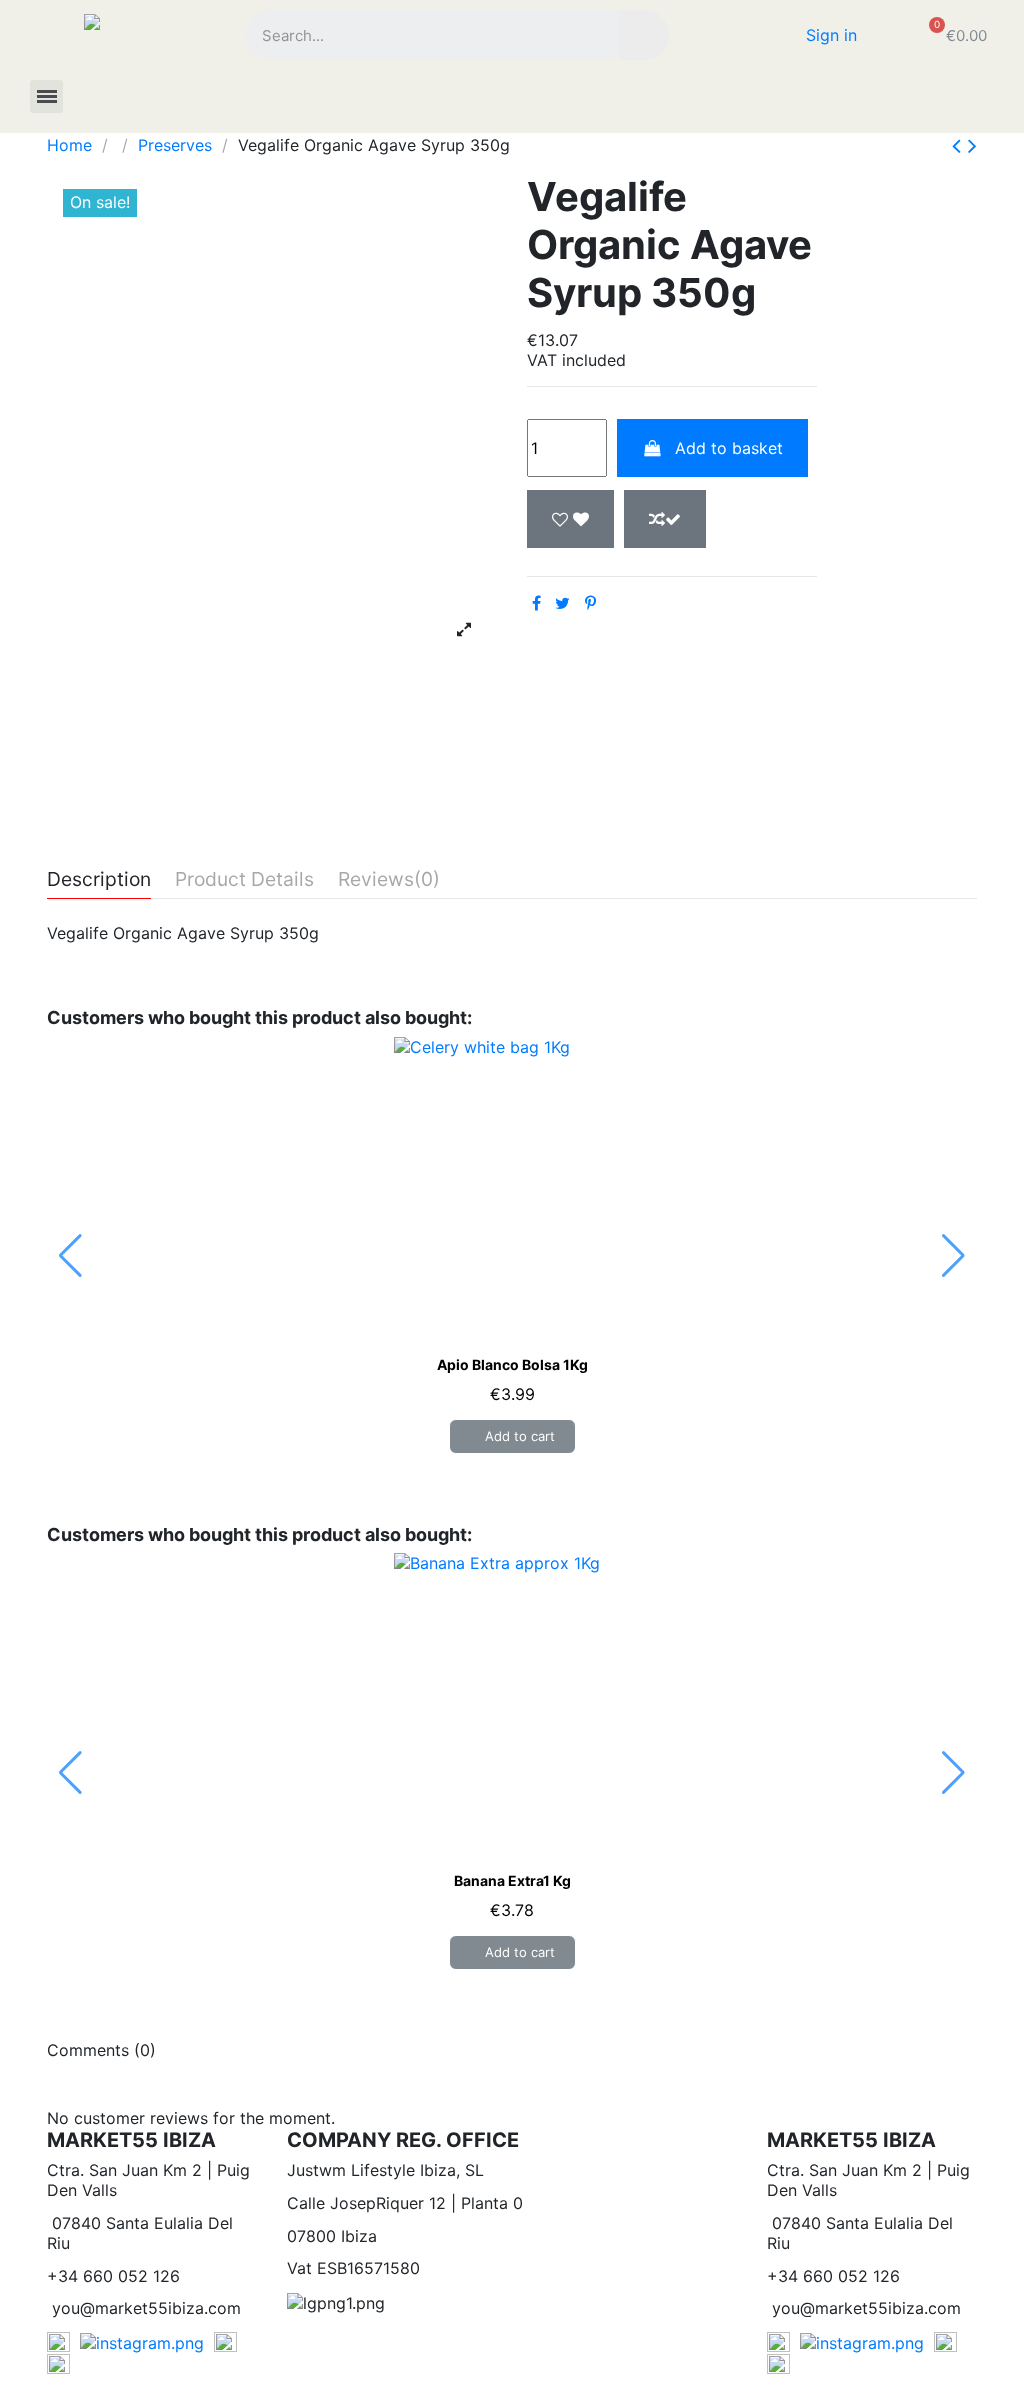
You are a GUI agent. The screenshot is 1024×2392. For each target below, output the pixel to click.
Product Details (244, 880)
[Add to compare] (665, 519)
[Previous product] (960, 145)
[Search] (644, 35)
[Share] (536, 603)
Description (99, 880)
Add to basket (729, 448)
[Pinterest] (590, 603)
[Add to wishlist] (570, 519)
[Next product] (972, 145)
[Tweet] (562, 603)
